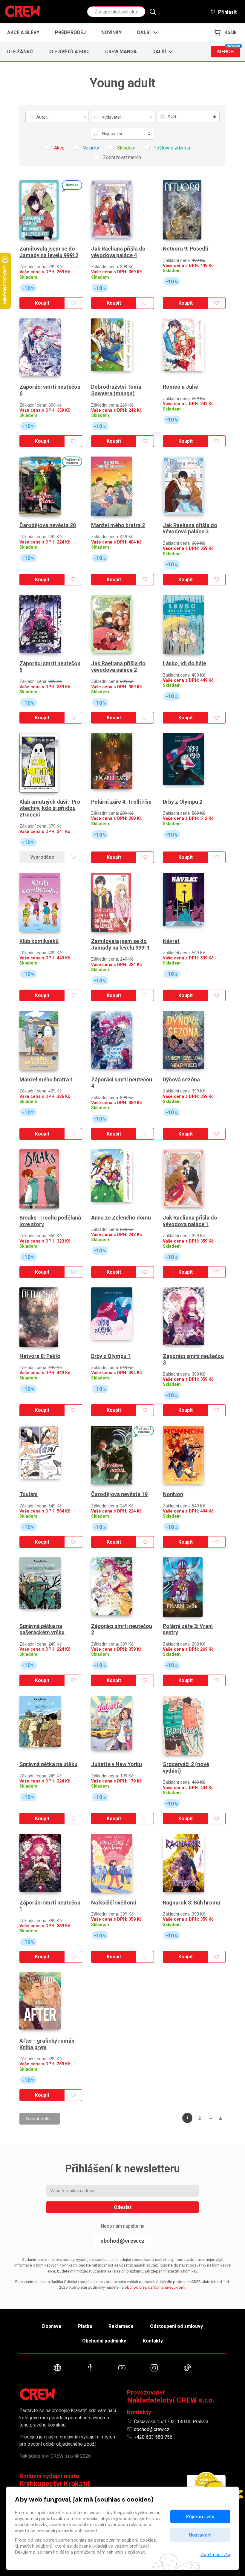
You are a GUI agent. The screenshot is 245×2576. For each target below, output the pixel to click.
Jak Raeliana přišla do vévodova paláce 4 (118, 252)
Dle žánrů (20, 52)
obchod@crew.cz (122, 2241)
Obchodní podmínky (104, 2341)
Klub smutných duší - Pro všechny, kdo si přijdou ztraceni (50, 808)
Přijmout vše (200, 2516)
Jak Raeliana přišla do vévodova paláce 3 (190, 528)
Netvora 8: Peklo (40, 1356)
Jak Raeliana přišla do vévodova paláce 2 (118, 667)
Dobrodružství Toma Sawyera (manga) (116, 390)
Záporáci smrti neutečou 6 (50, 390)
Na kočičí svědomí (114, 1903)
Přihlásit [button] (227, 12)
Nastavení (200, 2535)
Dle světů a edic (69, 52)
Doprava (52, 2326)
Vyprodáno (42, 857)
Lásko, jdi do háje (184, 663)
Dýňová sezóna (181, 1079)
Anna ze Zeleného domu (121, 1218)
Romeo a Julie (180, 387)
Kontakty (153, 2341)
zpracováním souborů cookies (125, 2540)
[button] (146, 33)
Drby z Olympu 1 (111, 1356)
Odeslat (123, 2207)
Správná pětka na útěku (48, 1764)
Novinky (111, 32)
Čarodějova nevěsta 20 (48, 525)
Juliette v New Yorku (117, 1764)
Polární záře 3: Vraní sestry (188, 1629)
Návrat (171, 941)
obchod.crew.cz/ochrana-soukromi (155, 2287)
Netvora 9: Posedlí (186, 249)
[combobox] (57, 117)
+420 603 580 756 (153, 2437)
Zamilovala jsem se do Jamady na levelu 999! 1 (121, 944)
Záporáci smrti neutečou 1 (50, 1906)
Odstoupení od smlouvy (176, 2326)
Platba (85, 2326)
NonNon (173, 1494)
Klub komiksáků (39, 941)
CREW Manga (121, 52)
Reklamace (121, 2326)
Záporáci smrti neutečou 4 (122, 1083)
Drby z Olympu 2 (183, 802)
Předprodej (70, 32)
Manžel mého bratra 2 (118, 525)
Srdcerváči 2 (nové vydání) (186, 1767)
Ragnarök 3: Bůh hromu (192, 1903)
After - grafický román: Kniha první (48, 2044)
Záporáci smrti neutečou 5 (50, 667)
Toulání (29, 1494)
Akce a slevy (23, 32)
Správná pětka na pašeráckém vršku (42, 1629)
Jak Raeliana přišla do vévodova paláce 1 (190, 1221)
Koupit (42, 303)
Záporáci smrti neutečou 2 (122, 1629)
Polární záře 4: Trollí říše (121, 802)
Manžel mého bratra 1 (46, 1079)
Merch (229, 50)
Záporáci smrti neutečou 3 (193, 1359)
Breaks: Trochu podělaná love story (50, 1221)
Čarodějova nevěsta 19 (119, 1494)
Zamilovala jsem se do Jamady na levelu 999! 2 (49, 252)
